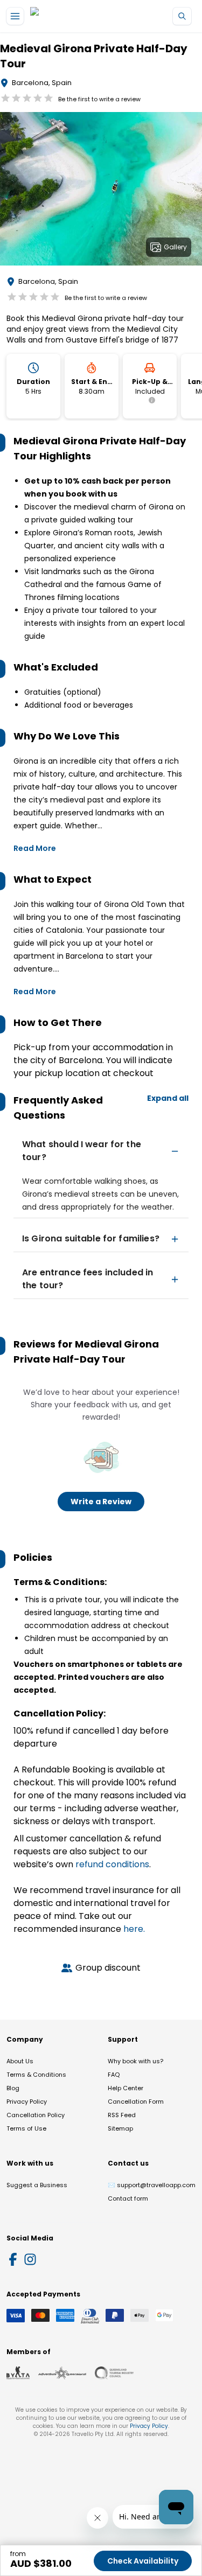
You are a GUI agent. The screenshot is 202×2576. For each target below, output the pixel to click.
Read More (35, 848)
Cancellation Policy (36, 2115)
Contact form (128, 2198)
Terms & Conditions (36, 2075)
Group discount (108, 1968)
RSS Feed (122, 2115)
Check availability (143, 2561)
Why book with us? (135, 2061)
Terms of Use (26, 2128)
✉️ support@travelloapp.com (152, 2185)
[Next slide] (193, 191)
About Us (20, 2061)
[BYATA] (18, 2373)
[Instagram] (30, 2259)
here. (134, 1929)
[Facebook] (13, 2259)
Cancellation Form (136, 2102)
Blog (13, 2088)
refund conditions (112, 1864)
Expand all (168, 1098)
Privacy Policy (27, 2102)
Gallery (175, 247)
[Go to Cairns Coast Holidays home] (80, 16)
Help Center (126, 2088)
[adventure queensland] (62, 2373)
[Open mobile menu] (15, 16)
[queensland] (114, 2373)
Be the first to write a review (99, 99)
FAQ (114, 2075)
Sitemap (120, 2128)
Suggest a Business (37, 2185)
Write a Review (101, 1502)
